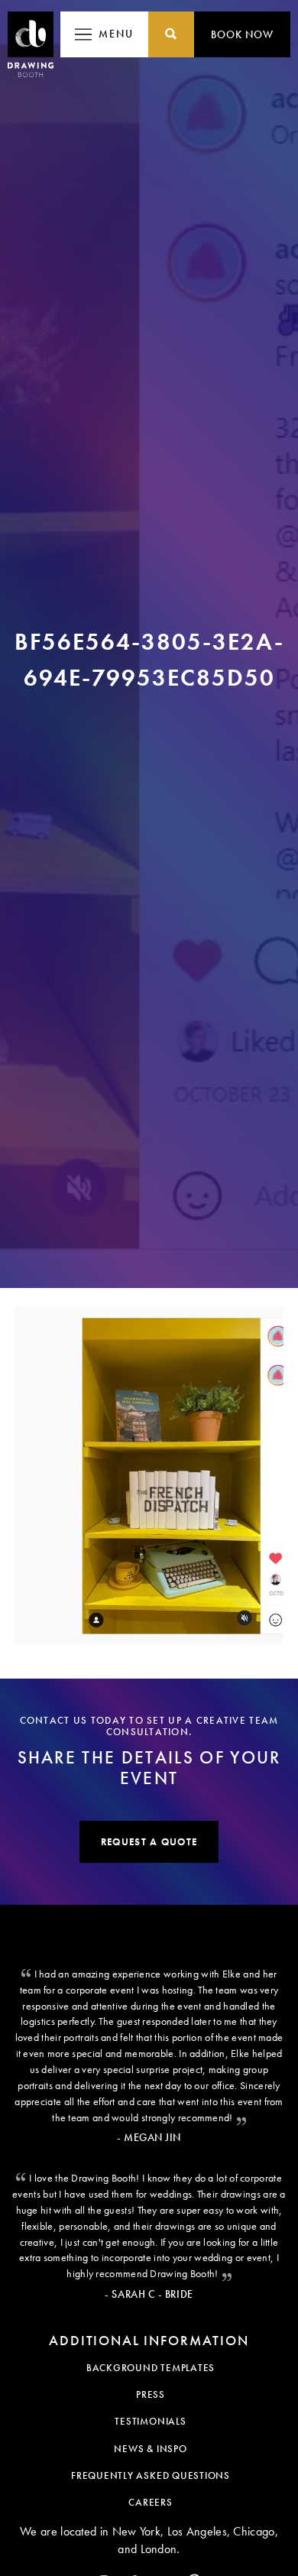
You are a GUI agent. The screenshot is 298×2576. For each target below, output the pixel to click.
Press (151, 2394)
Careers (150, 2502)
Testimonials (150, 2421)
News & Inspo (150, 2449)
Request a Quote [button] (149, 1842)
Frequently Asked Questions (151, 2475)
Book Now (242, 34)
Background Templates (151, 2368)
